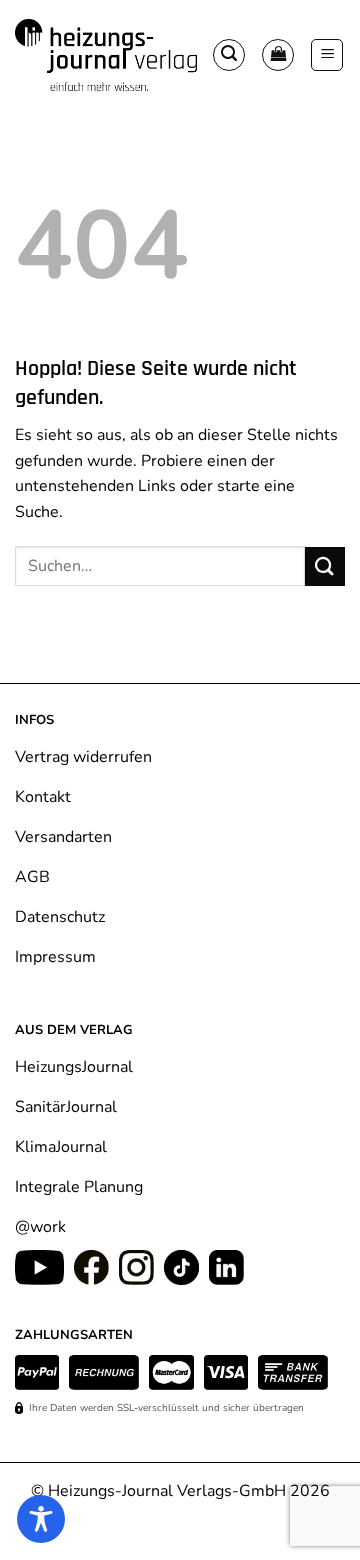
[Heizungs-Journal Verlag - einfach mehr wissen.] (106, 54)
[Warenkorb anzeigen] (278, 55)
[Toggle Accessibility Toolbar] (41, 1519)
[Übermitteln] (325, 566)
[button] (229, 55)
